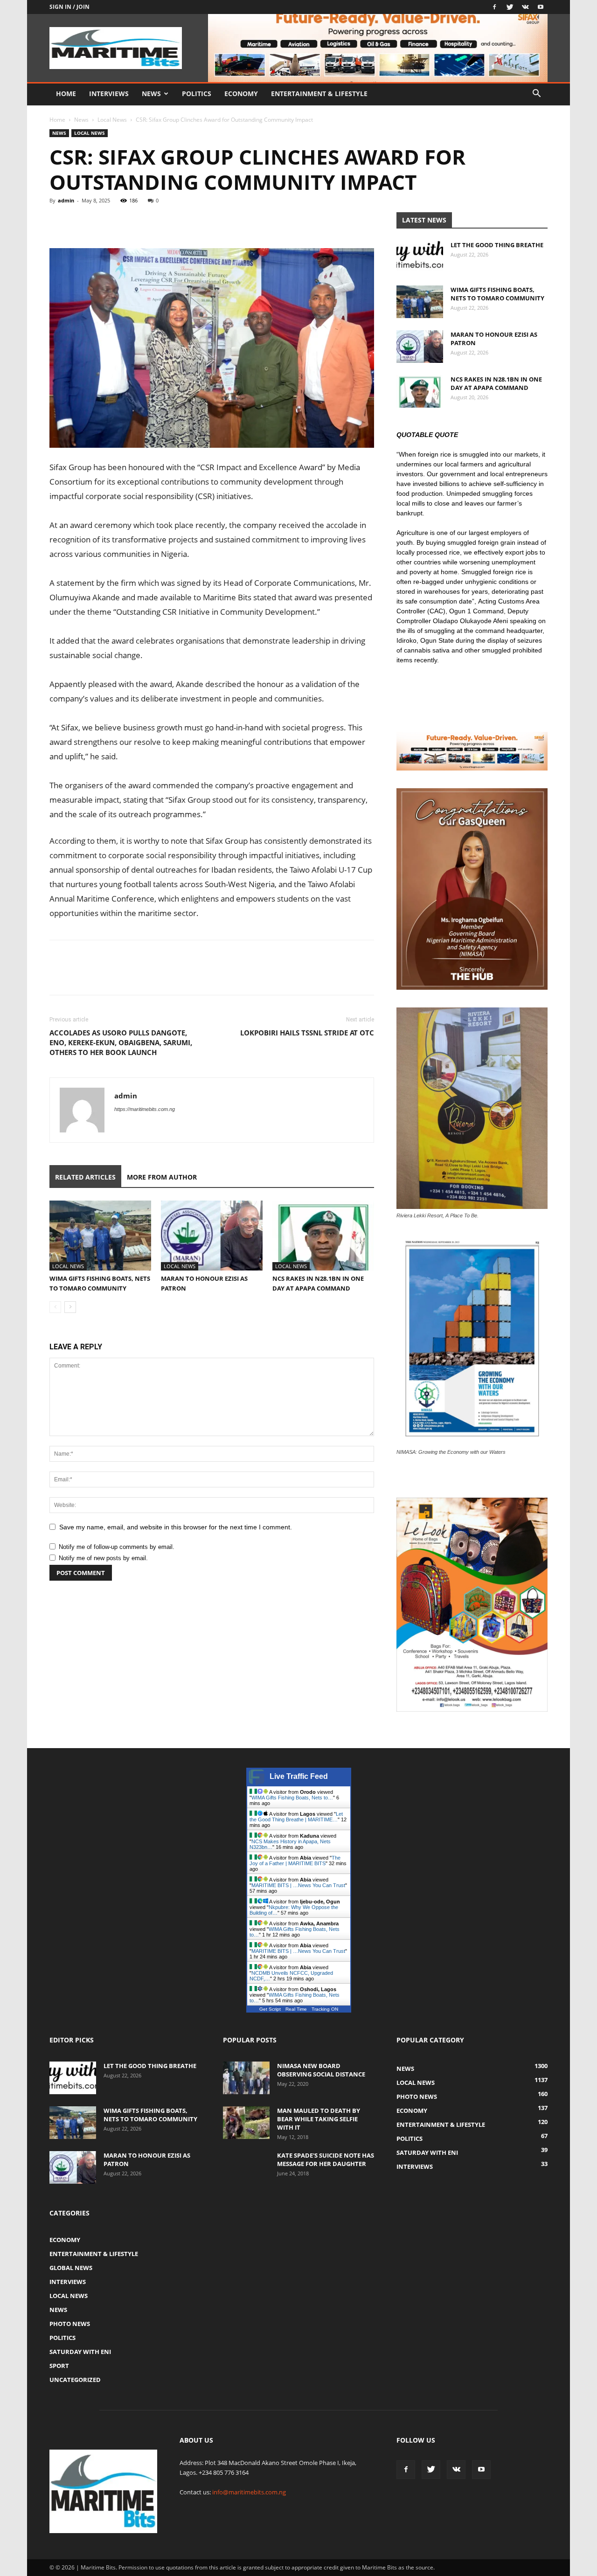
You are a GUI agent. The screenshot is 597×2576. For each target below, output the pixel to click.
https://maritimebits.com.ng (145, 1109)
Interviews (109, 94)
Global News (71, 2268)
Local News (112, 120)
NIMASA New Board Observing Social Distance (321, 2070)
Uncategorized (75, 2380)
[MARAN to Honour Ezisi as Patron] (212, 1236)
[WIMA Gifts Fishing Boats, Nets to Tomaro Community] (100, 1236)
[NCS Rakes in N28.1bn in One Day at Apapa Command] (323, 1236)
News (151, 94)
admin (66, 200)
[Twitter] (510, 7)
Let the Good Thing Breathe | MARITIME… (296, 1817)
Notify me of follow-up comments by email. (117, 1547)
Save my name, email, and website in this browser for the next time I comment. (176, 1527)
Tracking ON (325, 2009)
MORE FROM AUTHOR (162, 1177)
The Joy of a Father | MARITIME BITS (295, 1861)
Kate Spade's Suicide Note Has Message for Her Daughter (326, 2159)
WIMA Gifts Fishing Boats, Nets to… (292, 1798)
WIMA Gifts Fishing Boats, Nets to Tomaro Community (497, 294)
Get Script (270, 2009)
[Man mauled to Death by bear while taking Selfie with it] (246, 2123)
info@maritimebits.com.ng (249, 2492)
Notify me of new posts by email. (103, 1558)
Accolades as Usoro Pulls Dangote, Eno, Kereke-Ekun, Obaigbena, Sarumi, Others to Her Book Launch (121, 1042)
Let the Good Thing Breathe (497, 245)
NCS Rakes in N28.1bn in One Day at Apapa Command (496, 383)
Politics (197, 94)
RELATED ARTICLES (85, 1177)
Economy (241, 94)
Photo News (70, 2324)
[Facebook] (494, 7)
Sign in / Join (69, 7)
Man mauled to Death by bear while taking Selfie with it (319, 2119)
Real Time (296, 2009)
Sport (59, 2366)
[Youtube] (541, 7)
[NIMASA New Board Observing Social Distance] (246, 2078)
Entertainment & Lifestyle (319, 94)
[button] (536, 94)
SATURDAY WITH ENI (80, 2352)
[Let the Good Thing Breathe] (420, 257)
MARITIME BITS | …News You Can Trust (298, 1885)
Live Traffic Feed (299, 1776)
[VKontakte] (525, 7)
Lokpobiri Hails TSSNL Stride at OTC (307, 1033)
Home (66, 94)
